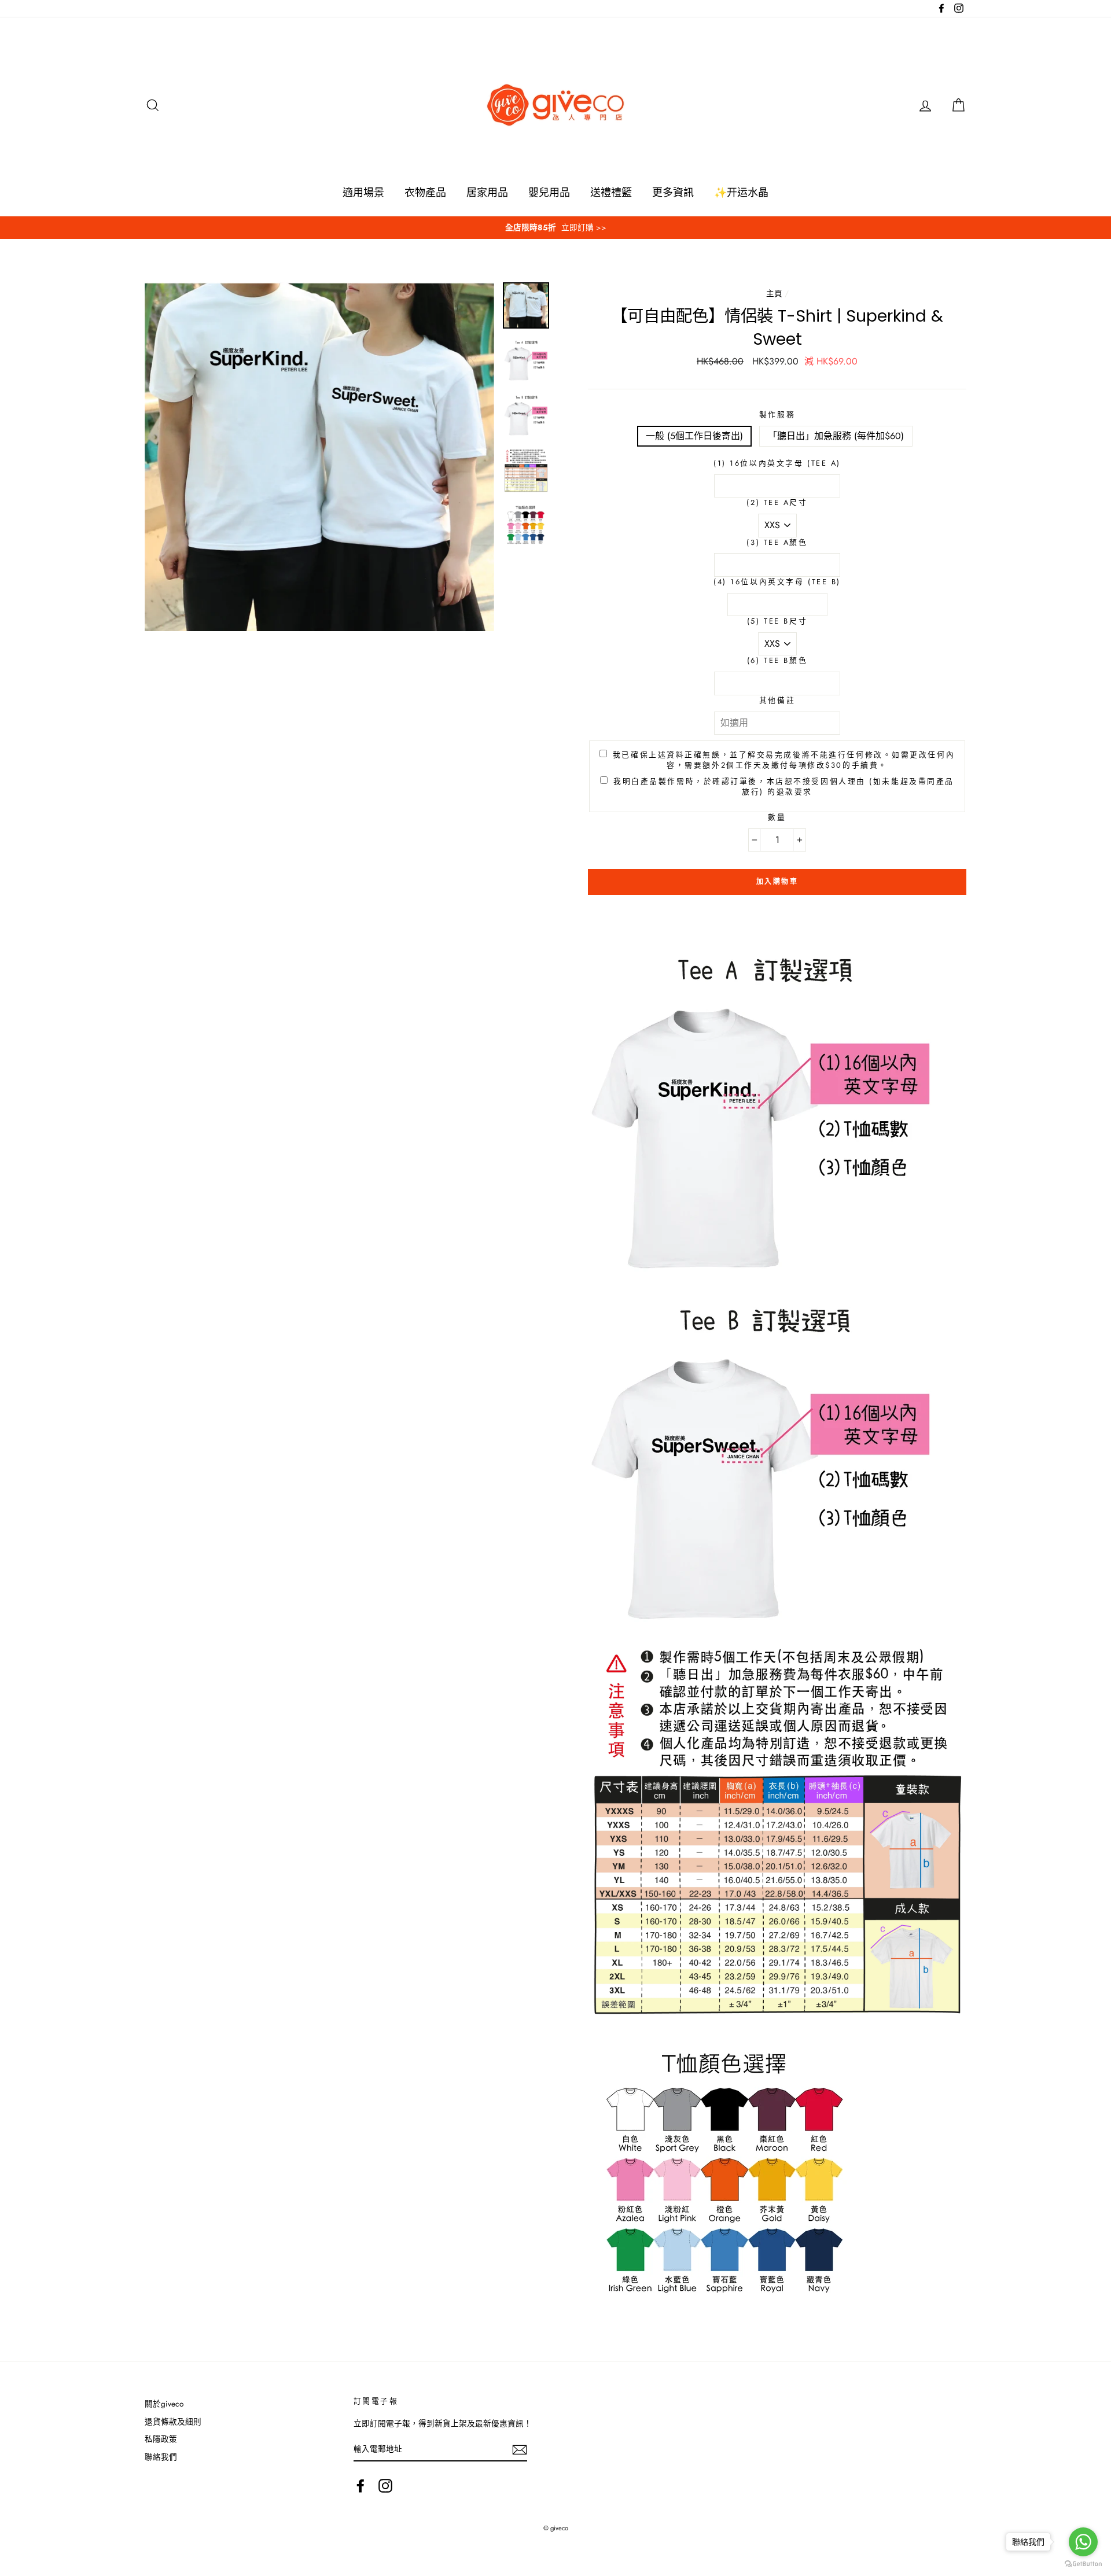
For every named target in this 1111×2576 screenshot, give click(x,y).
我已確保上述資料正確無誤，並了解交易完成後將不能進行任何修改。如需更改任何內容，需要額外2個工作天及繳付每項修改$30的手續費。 (784, 760)
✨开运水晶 (741, 193)
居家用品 (487, 193)
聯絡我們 (161, 2457)
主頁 (774, 293)
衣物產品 (425, 193)
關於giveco (164, 2404)
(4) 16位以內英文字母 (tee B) (777, 582)
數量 (777, 817)
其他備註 (777, 701)
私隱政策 (161, 2439)
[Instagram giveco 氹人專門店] (385, 2486)
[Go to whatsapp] (1083, 2542)
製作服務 (777, 415)
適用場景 (363, 193)
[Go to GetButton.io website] (1083, 2564)
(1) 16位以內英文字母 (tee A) (777, 463)
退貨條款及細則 (173, 2422)
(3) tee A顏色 (777, 543)
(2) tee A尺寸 (777, 503)
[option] (555, 228)
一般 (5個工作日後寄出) (694, 436)
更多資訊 (673, 193)
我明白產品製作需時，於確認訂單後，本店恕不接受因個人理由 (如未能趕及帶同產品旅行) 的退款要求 (784, 787)
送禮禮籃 (611, 193)
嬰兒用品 (549, 193)
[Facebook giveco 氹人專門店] (360, 2486)
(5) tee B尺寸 (777, 621)
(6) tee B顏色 (777, 661)
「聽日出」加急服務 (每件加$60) (836, 436)
